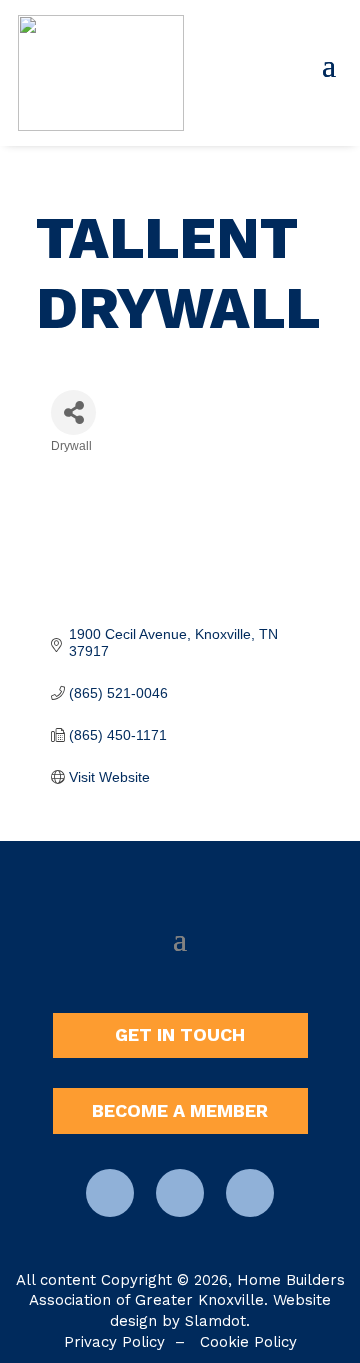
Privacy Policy (114, 1342)
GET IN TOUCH (180, 1034)
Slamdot (215, 1321)
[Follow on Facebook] (110, 1193)
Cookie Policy (248, 1342)
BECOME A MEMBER (180, 1110)
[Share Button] (73, 412)
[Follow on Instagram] (180, 1193)
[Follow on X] (250, 1193)
